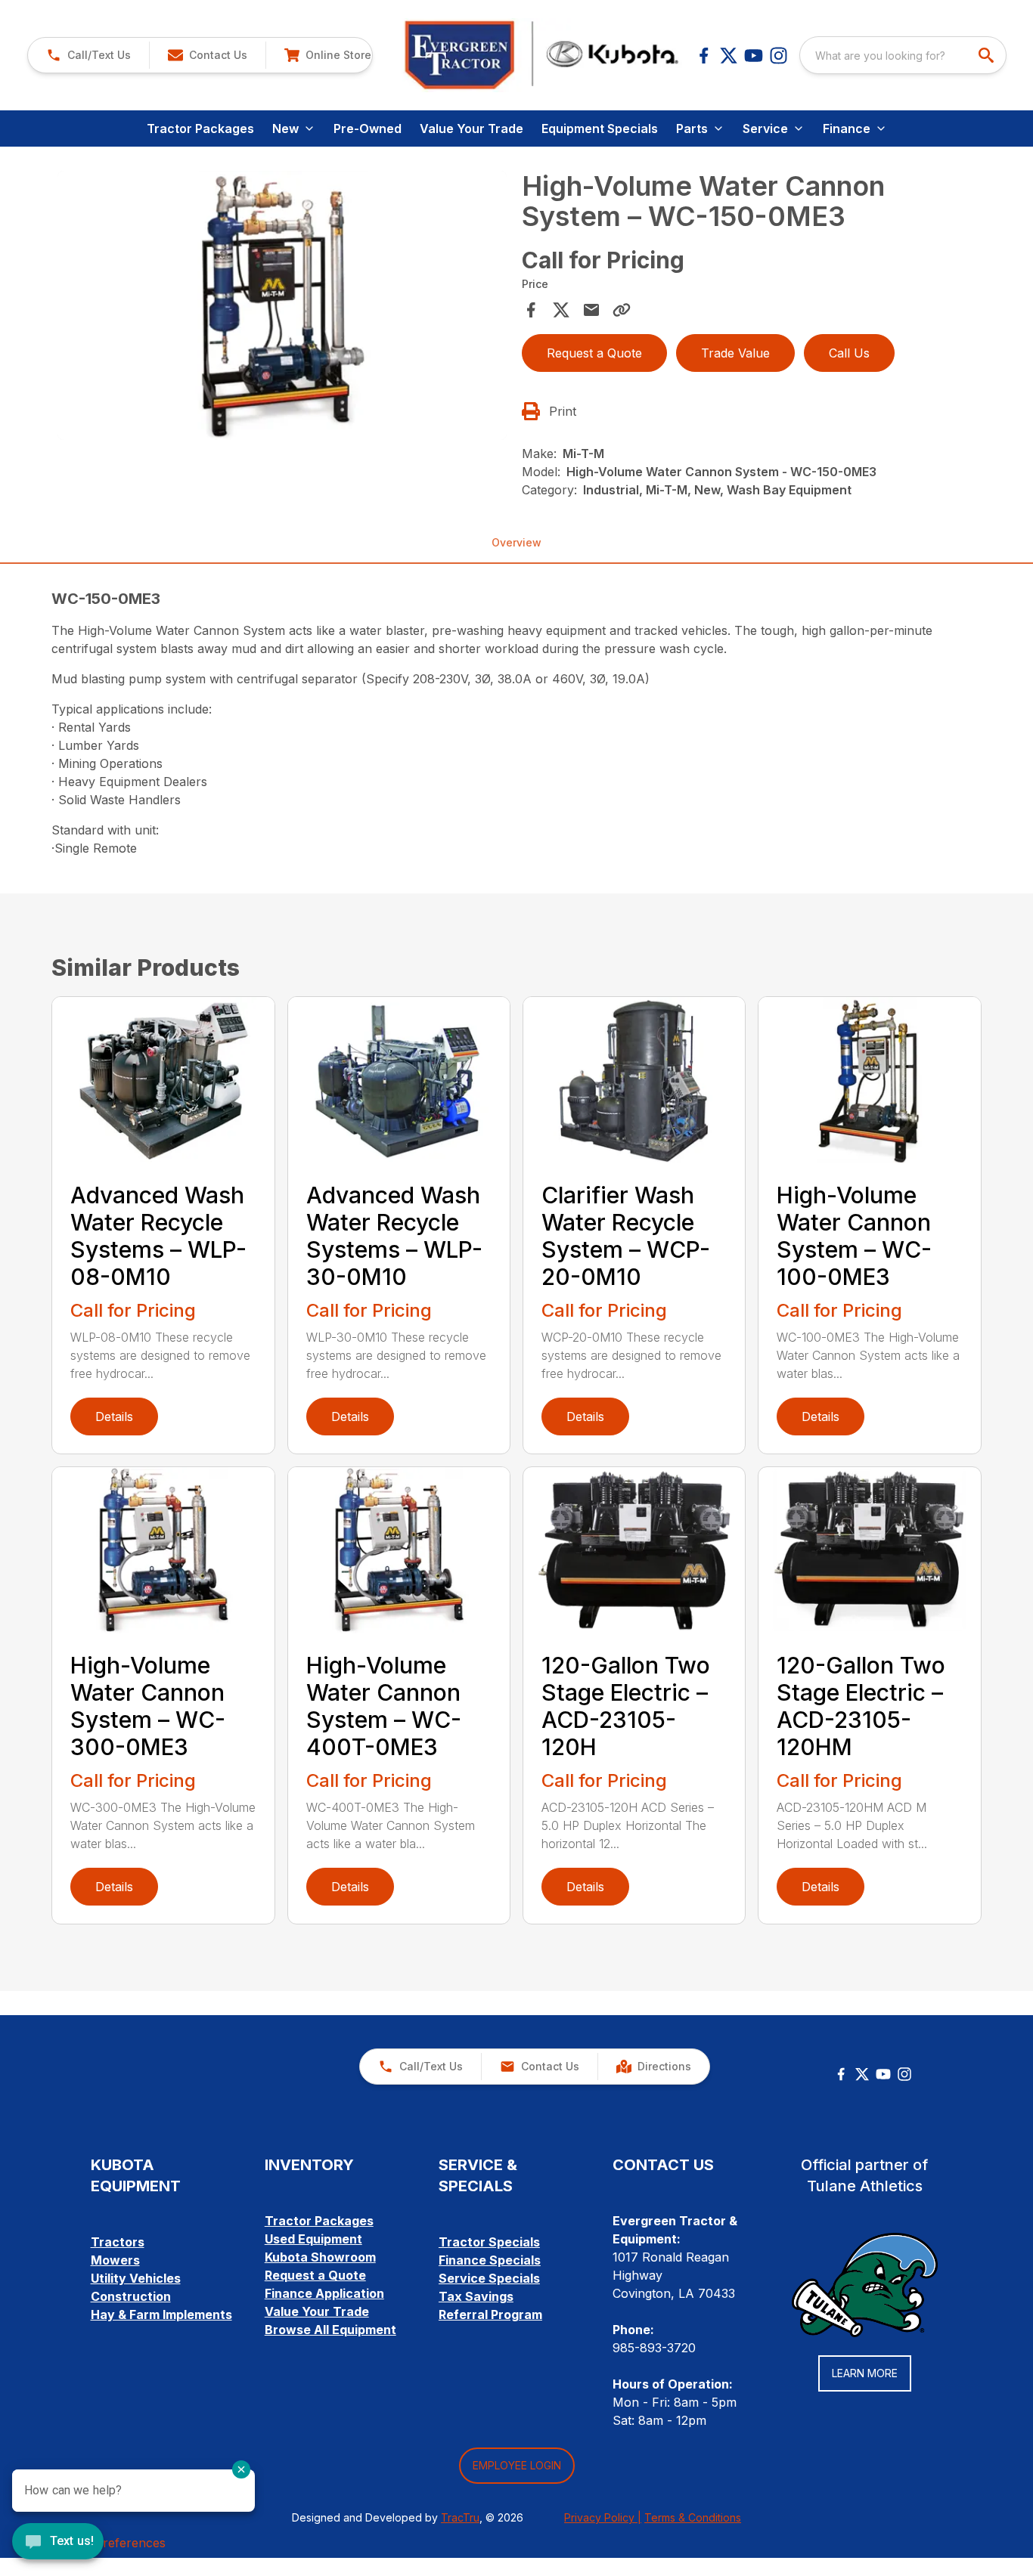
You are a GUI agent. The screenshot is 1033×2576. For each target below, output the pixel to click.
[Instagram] (779, 56)
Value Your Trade (472, 128)
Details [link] (114, 1416)
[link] (327, 55)
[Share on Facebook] (531, 310)
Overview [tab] (516, 542)
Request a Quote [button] (594, 353)
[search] (988, 55)
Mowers (115, 2260)
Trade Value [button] (735, 353)
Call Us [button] (849, 353)
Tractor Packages (200, 128)
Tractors (118, 2242)
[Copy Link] (622, 310)
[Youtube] (754, 56)
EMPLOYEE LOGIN (517, 2465)
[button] (88, 55)
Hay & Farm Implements (161, 2314)
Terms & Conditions (693, 2517)
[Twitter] (862, 2074)
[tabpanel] (282, 308)
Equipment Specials (600, 128)
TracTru (460, 2517)
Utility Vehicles (136, 2278)
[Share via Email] (591, 310)
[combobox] (903, 55)
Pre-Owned (368, 128)
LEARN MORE (865, 2373)
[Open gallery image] (282, 305)
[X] (729, 56)
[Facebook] (704, 56)
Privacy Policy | (603, 2517)
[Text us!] (58, 2543)
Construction (131, 2296)
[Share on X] (561, 310)
